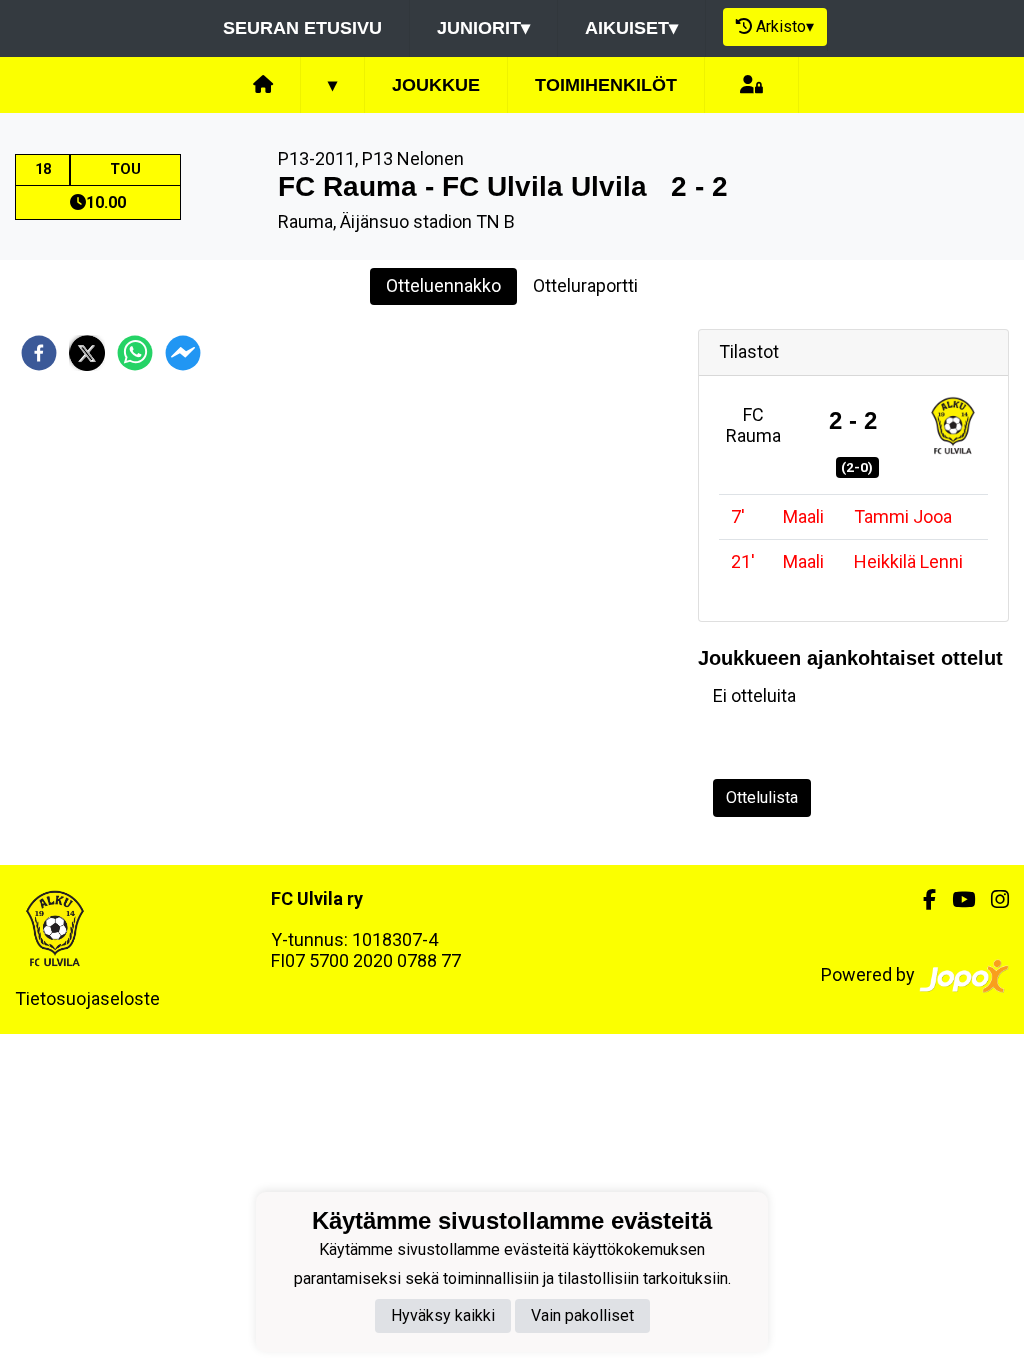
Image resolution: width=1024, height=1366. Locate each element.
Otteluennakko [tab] (443, 285)
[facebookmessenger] (183, 353)
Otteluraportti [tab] (585, 285)
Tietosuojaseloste (87, 998)
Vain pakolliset (582, 1315)
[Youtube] (955, 900)
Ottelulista (762, 797)
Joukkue (436, 85)
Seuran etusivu (302, 28)
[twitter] (87, 353)
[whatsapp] (135, 353)
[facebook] (39, 353)
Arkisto (785, 26)
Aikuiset (631, 28)
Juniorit (483, 28)
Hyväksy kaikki (443, 1315)
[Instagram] (992, 900)
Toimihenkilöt (606, 85)
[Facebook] (921, 900)
